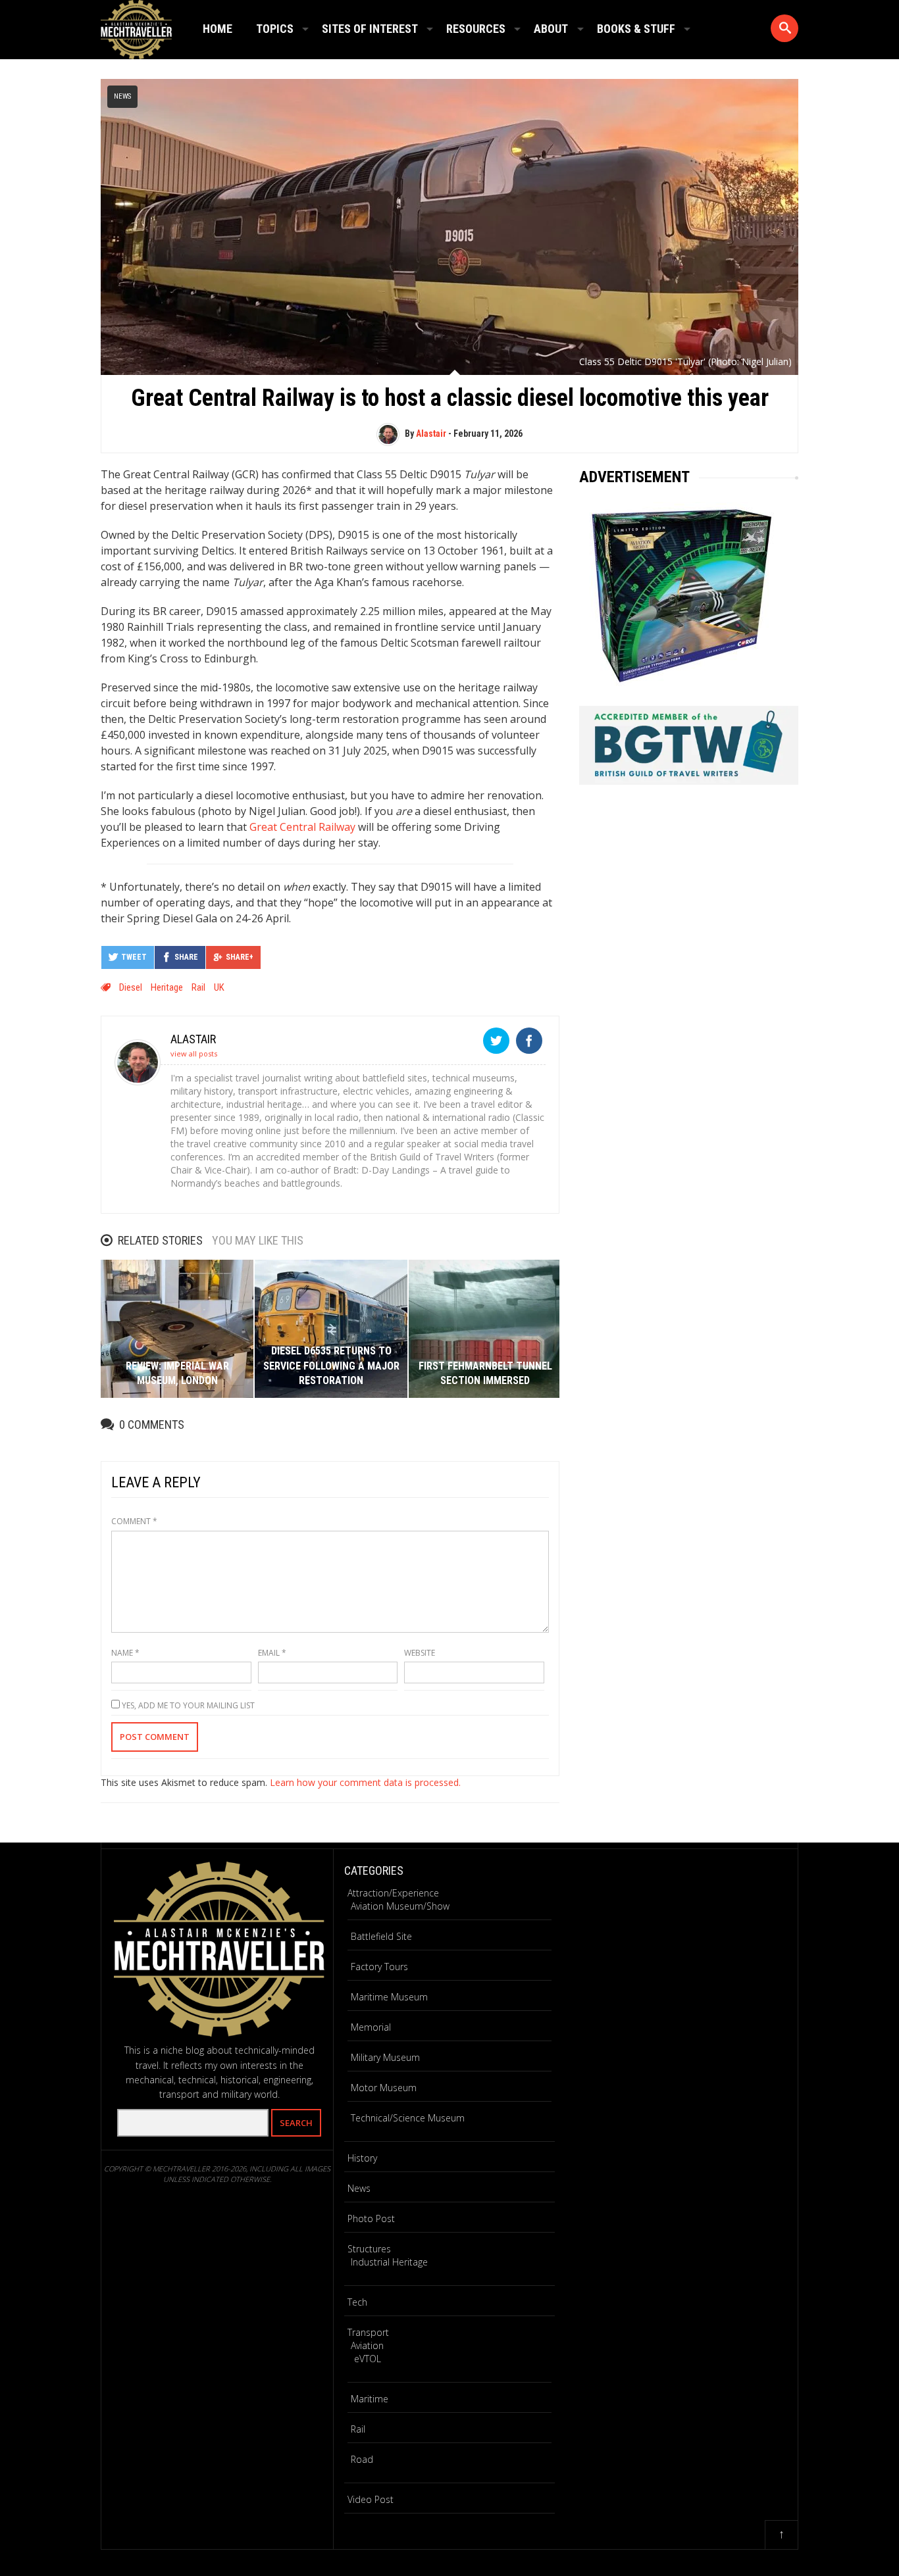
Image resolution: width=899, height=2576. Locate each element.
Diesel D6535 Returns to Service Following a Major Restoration (331, 1366)
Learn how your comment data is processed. (365, 1782)
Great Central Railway (302, 827)
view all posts (194, 1053)
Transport (368, 2332)
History (362, 2158)
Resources (476, 29)
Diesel (131, 987)
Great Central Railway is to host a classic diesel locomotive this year (450, 398)
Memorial (371, 2027)
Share (186, 957)
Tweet (134, 957)
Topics (275, 29)
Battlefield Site (381, 1936)
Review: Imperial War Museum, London (177, 1373)
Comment (134, 1521)
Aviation (367, 2345)
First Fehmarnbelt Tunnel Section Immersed (485, 1373)
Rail (358, 2429)
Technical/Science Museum (408, 2118)
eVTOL (368, 2359)
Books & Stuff (636, 29)
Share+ (240, 957)
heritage (167, 987)
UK (219, 987)
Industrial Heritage (389, 2262)
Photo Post (371, 2218)
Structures (369, 2249)
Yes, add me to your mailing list (187, 1705)
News (122, 96)
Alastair (431, 433)
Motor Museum (384, 2088)
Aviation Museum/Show (400, 1906)
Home (218, 29)
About (551, 29)
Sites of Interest (370, 29)
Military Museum (385, 2057)
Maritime (370, 2399)
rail (198, 987)
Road (362, 2459)
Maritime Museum (389, 1997)
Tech (357, 2302)
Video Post (371, 2499)
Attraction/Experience (393, 1893)
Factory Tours (379, 1967)
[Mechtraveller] (136, 27)
